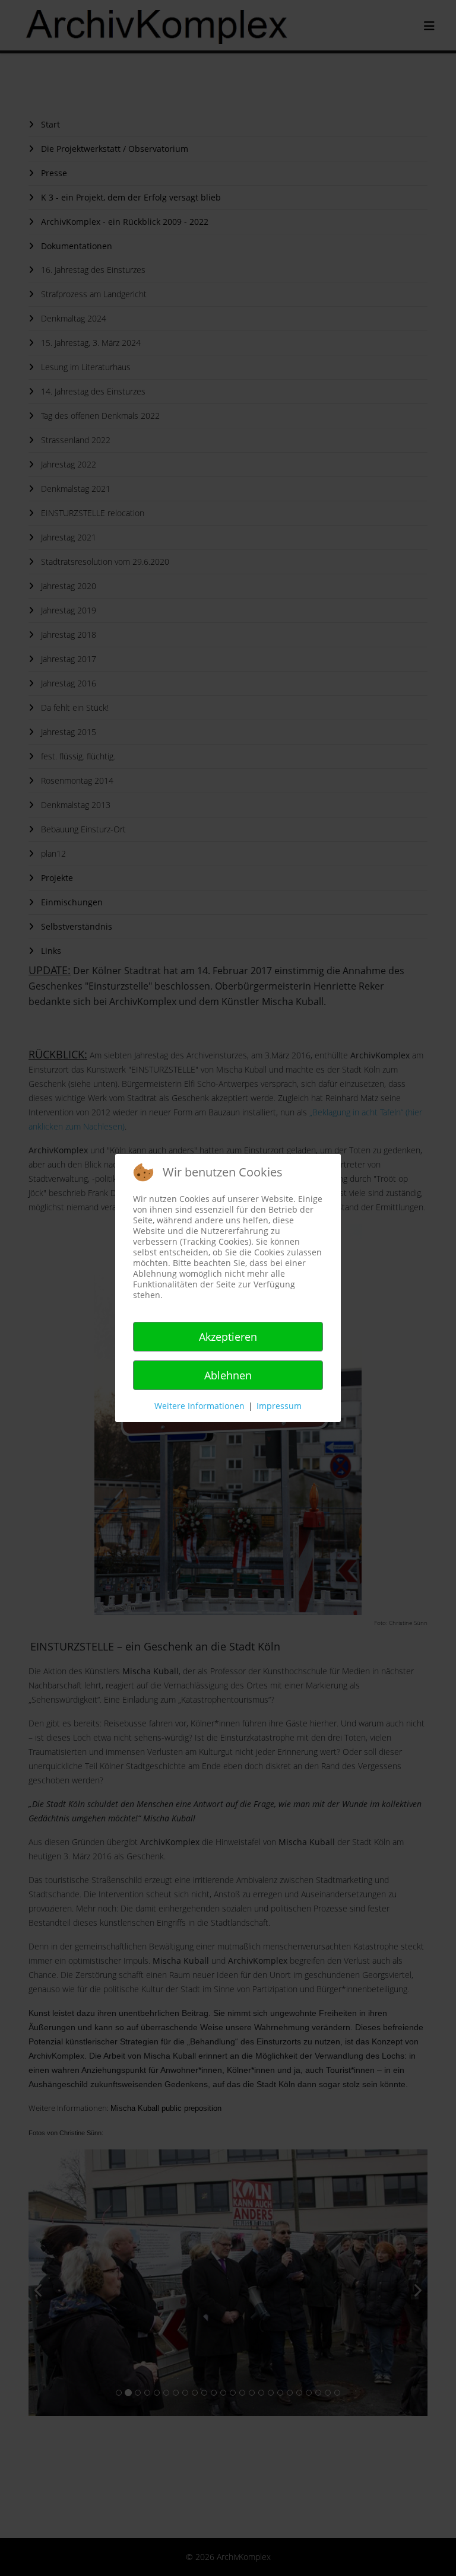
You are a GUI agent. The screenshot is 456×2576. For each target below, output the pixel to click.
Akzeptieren (228, 1337)
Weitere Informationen (199, 1406)
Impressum (279, 1406)
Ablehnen (228, 1375)
